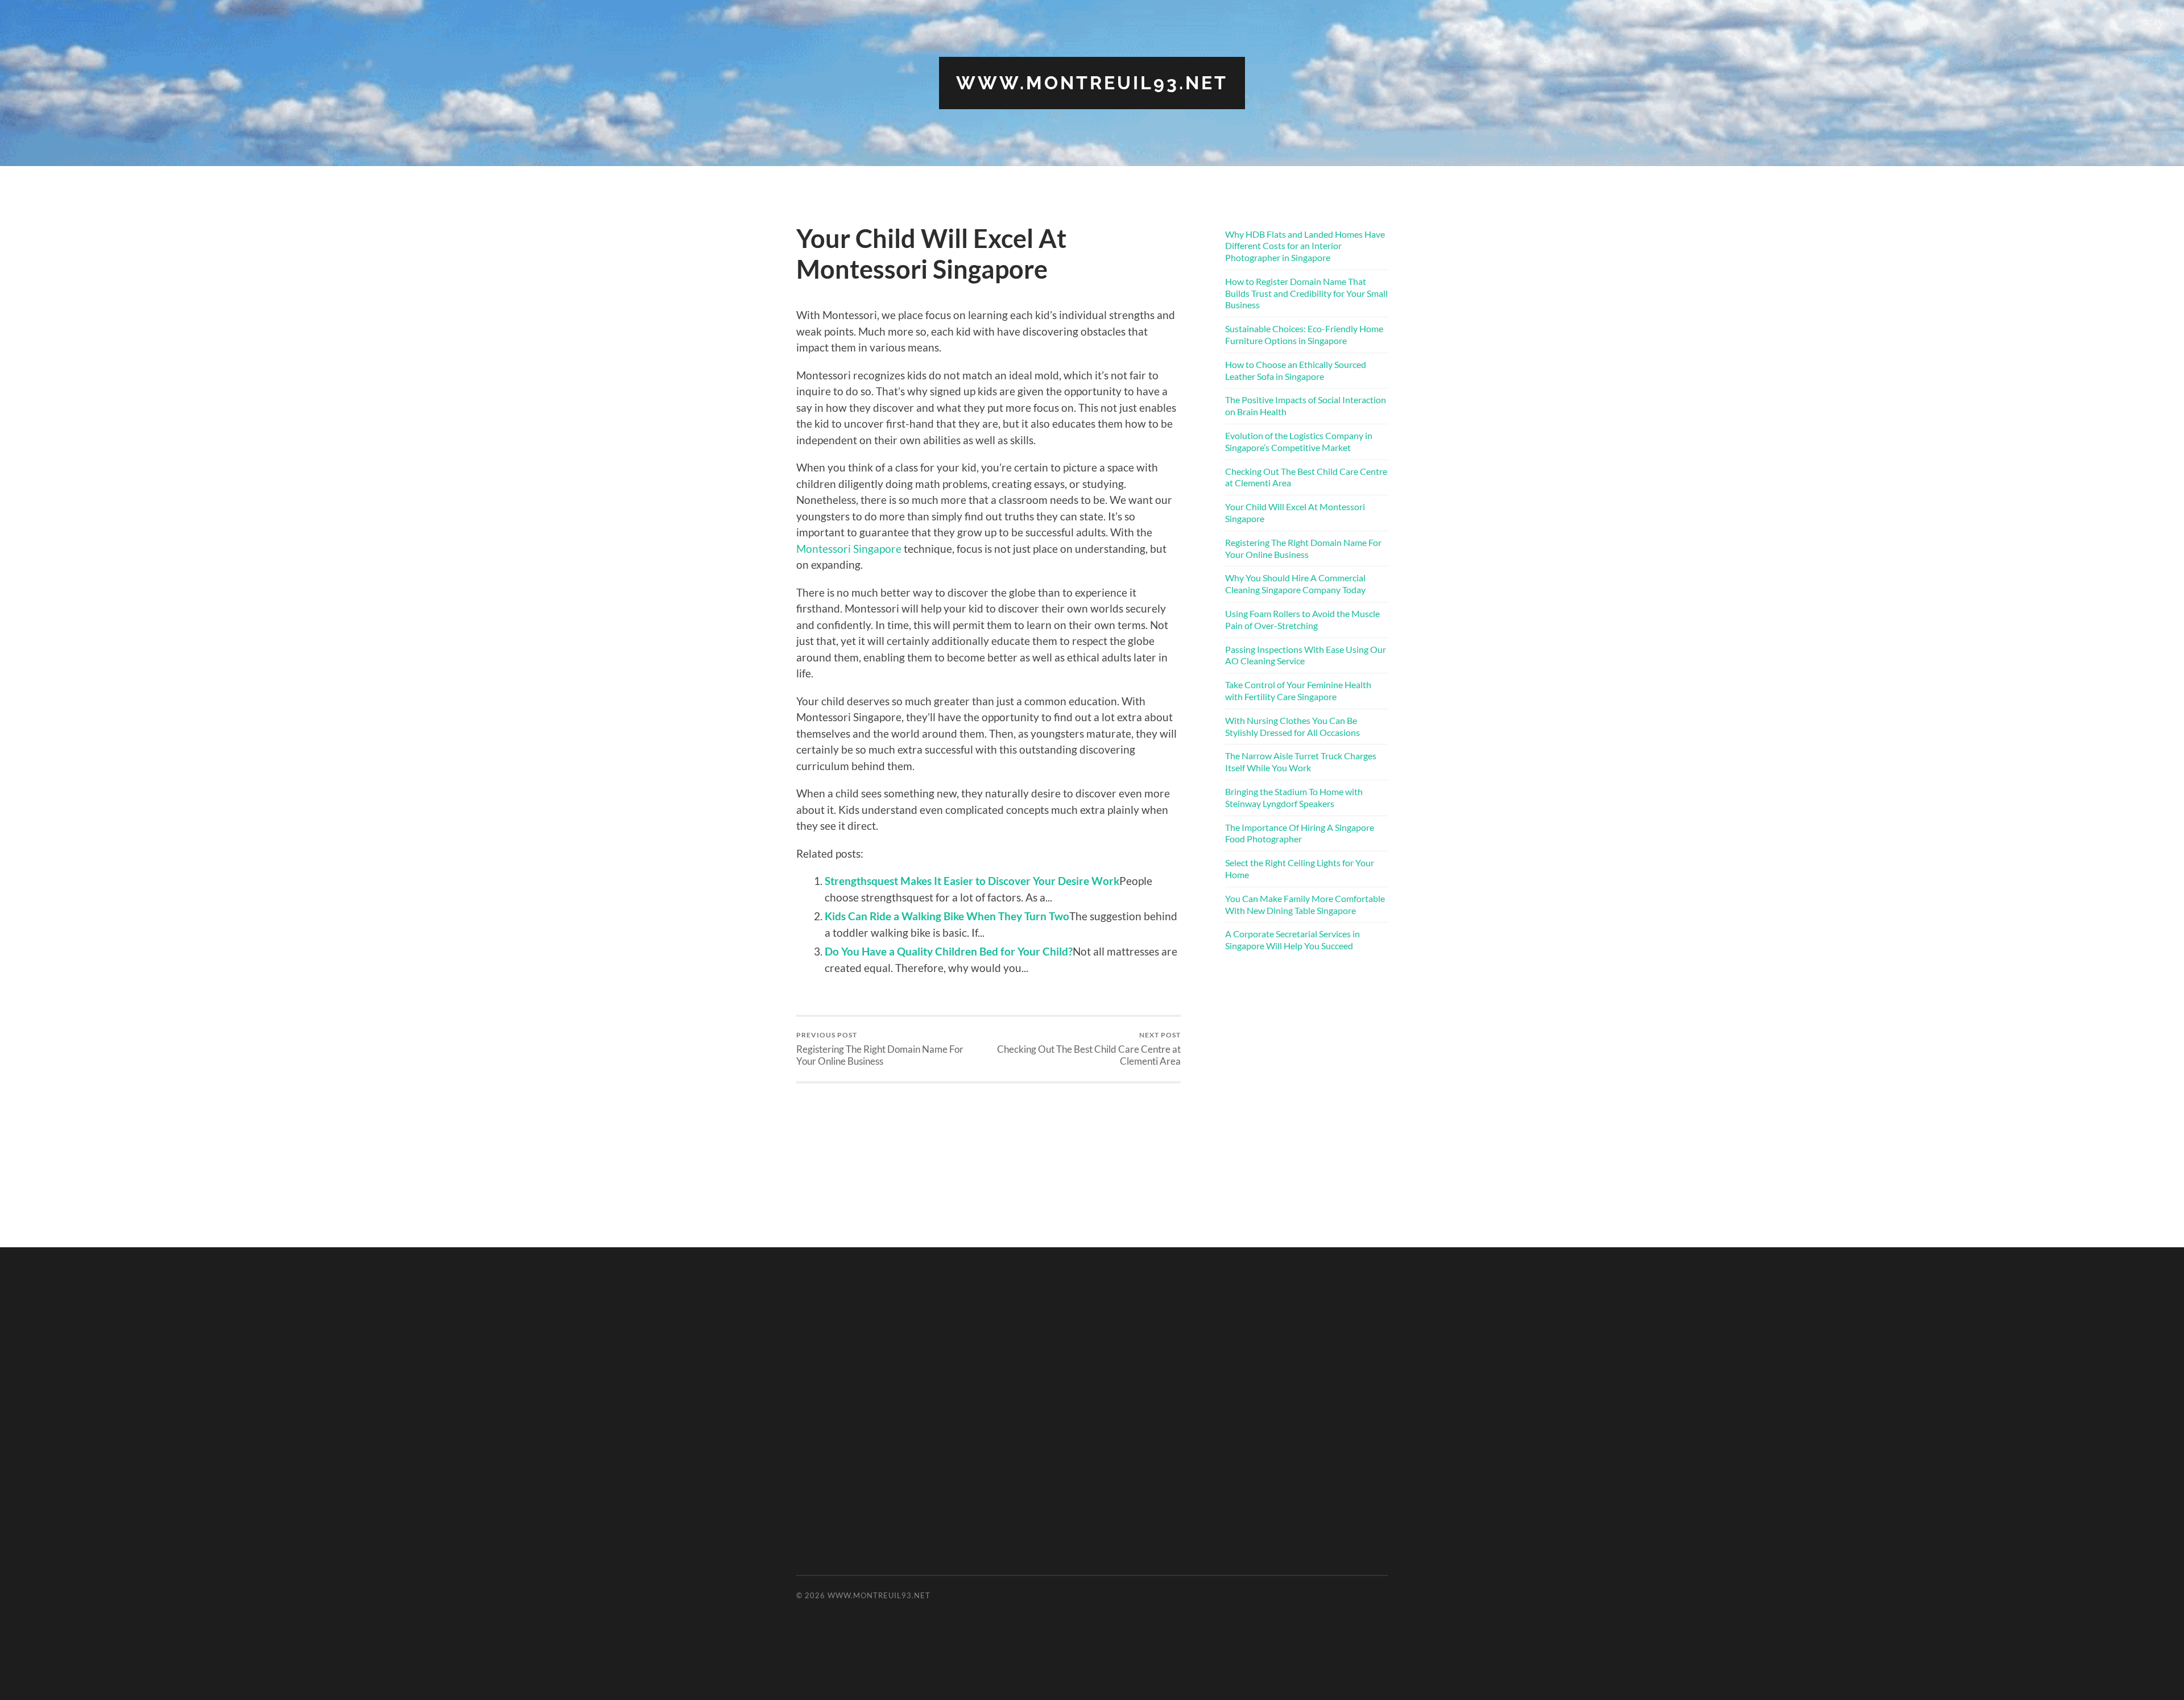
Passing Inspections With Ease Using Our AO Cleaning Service (1306, 655)
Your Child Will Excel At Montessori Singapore (1295, 512)
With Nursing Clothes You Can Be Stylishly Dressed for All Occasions (1292, 726)
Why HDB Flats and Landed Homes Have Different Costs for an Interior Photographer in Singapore (1305, 246)
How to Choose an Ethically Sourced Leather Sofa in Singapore (1296, 370)
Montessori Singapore (849, 549)
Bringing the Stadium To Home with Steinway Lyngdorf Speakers (1294, 797)
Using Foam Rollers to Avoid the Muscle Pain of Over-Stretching (1302, 619)
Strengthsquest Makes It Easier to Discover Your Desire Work (972, 881)
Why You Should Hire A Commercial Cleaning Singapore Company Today (1295, 584)
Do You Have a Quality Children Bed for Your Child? (949, 951)
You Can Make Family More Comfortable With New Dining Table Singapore (1305, 904)
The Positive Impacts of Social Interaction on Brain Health (1306, 406)
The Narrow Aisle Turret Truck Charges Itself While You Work (1301, 762)
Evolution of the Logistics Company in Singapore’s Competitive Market (1299, 441)
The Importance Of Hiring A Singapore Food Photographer (1300, 833)
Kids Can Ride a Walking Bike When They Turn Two (947, 916)
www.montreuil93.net (1092, 83)
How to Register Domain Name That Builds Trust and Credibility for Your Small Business (1306, 293)
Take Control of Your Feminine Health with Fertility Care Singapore (1298, 690)
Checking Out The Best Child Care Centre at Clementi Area (1089, 1049)
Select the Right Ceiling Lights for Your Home (1300, 868)
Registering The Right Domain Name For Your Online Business (880, 1049)
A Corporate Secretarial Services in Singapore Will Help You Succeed (1292, 940)
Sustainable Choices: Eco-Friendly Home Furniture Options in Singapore (1304, 334)
